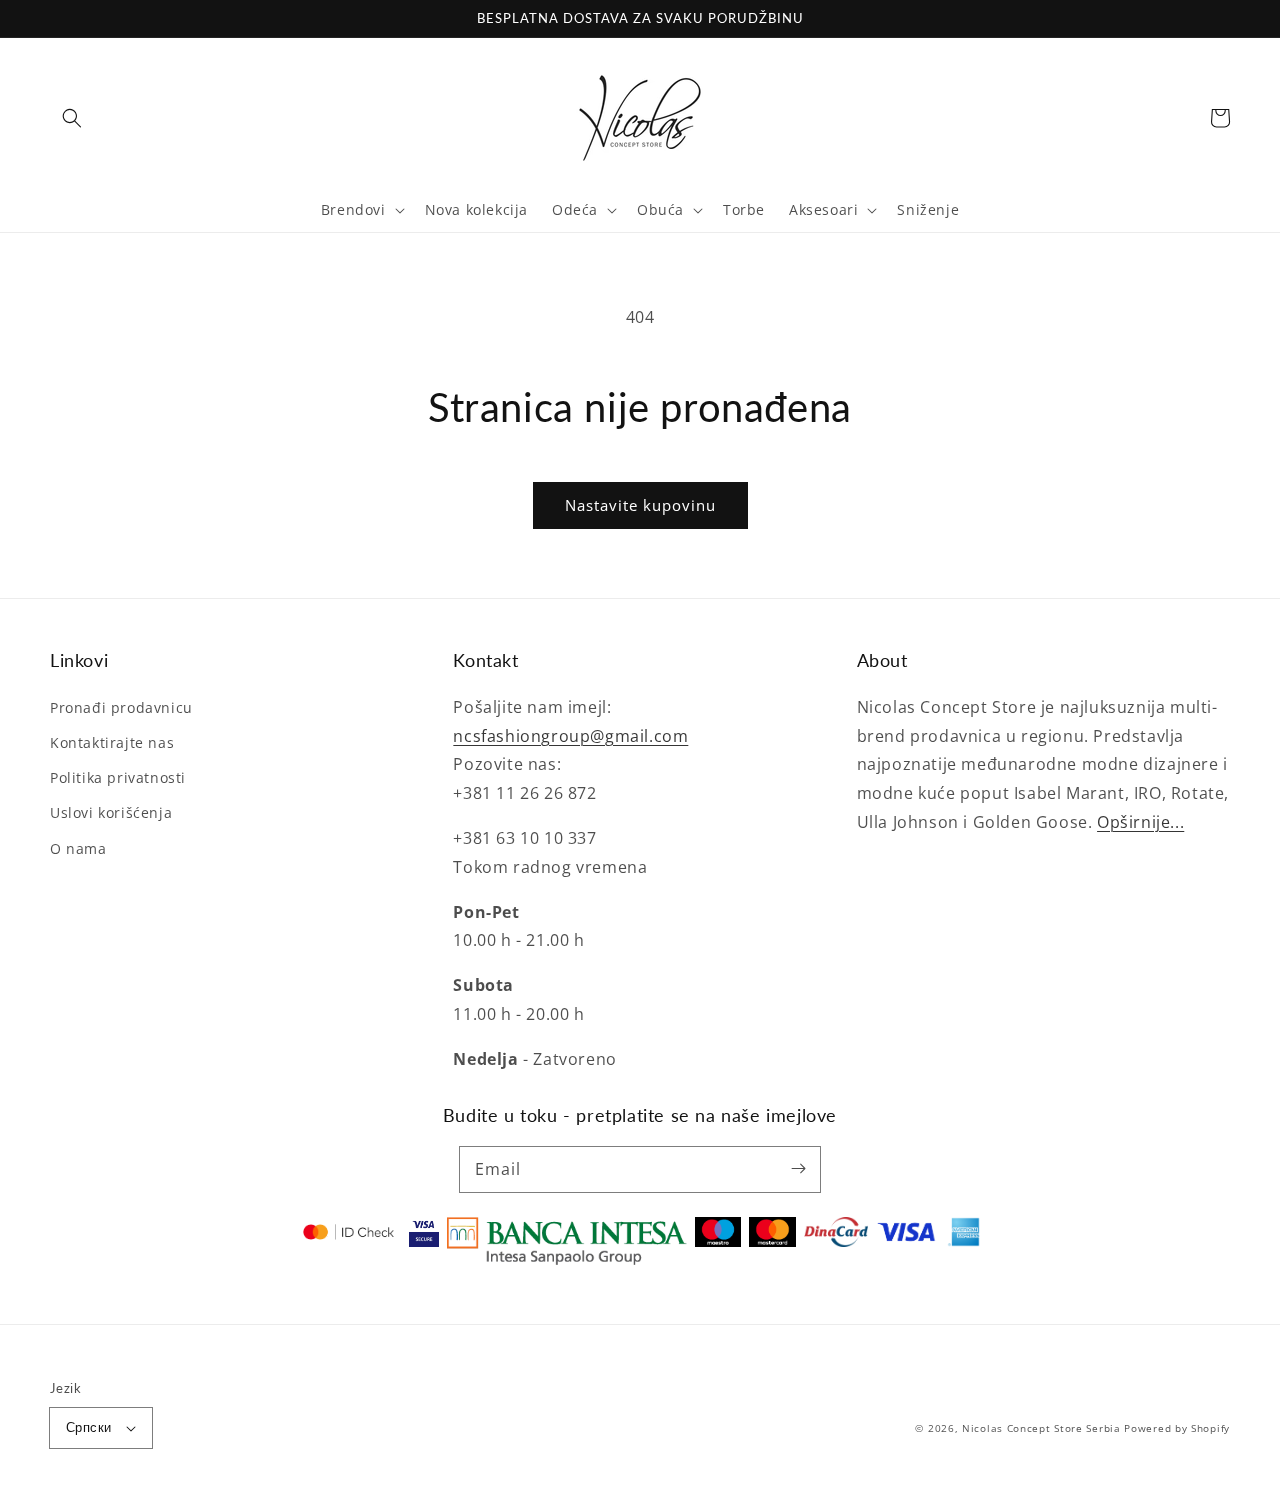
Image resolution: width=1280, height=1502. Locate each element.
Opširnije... (1140, 822)
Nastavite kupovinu (640, 505)
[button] (72, 118)
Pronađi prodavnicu (121, 707)
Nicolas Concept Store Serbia (1041, 1428)
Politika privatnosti (118, 777)
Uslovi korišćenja (111, 812)
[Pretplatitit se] (798, 1169)
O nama (78, 848)
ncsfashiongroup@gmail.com (570, 736)
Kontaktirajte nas (112, 742)
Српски (88, 1427)
